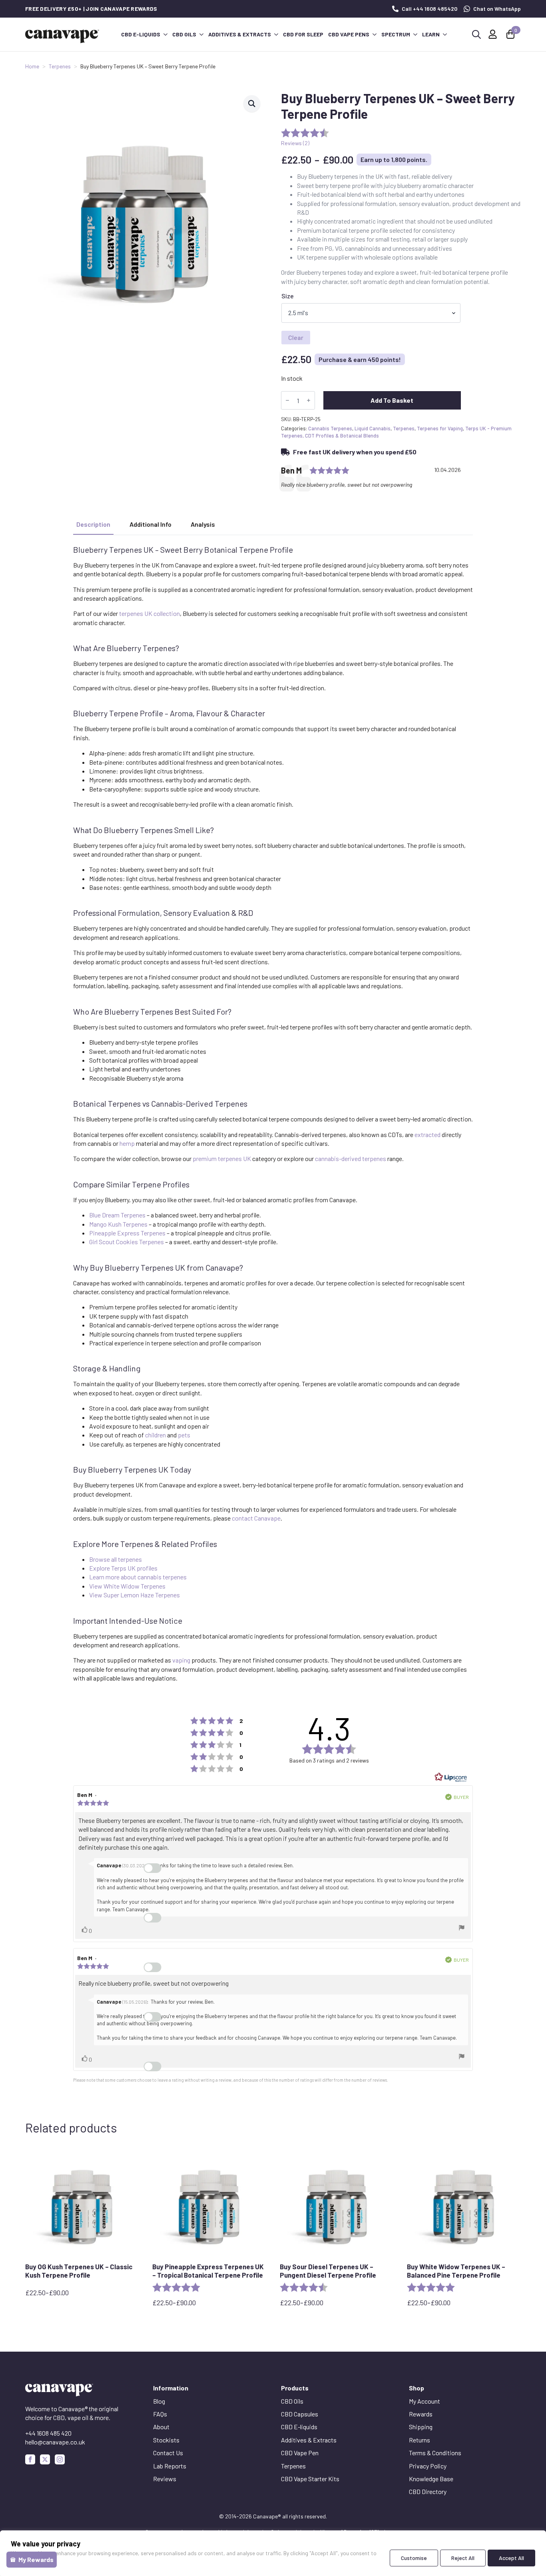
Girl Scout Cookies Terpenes (127, 1242)
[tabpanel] (273, 1114)
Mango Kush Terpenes (118, 1224)
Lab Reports (170, 2466)
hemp (127, 1143)
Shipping (421, 2427)
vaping (181, 1660)
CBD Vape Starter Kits (310, 2479)
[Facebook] (30, 2459)
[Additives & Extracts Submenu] (276, 34)
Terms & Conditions (435, 2453)
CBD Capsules (300, 2414)
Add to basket (392, 400)
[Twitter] (45, 2459)
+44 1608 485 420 (48, 2433)
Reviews (165, 2479)
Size (288, 296)
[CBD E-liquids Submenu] (165, 34)
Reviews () (295, 143)
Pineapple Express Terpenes (127, 1233)
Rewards (421, 2414)
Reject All (463, 2558)
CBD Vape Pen (300, 2453)
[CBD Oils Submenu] (201, 34)
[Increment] (309, 400)
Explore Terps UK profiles (123, 1568)
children (155, 1435)
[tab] (93, 524)
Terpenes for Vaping (440, 428)
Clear (296, 337)
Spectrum (396, 34)
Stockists (166, 2440)
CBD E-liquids (141, 34)
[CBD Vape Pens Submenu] (374, 34)
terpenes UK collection (149, 613)
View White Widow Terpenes (127, 1586)
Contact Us (168, 2453)
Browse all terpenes (116, 1559)
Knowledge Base (431, 2479)
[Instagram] (60, 2459)
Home (32, 66)
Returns (419, 2440)
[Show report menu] (462, 1929)
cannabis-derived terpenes (351, 1158)
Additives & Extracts (240, 34)
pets (184, 1435)
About (161, 2427)
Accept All (511, 2558)
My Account (424, 2401)
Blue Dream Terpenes (117, 1215)
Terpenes (60, 66)
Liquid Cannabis (373, 428)
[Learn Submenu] (444, 34)
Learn (431, 34)
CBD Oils (184, 34)
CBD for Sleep (303, 34)
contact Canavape (256, 1518)
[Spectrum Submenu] (415, 34)
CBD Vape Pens (349, 34)
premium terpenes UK (222, 1158)
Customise (414, 2558)
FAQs (160, 2414)
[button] (252, 104)
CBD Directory (428, 2491)
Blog (159, 2401)
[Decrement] (287, 400)
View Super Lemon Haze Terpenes (135, 1595)
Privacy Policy (428, 2466)
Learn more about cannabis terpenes (138, 1577)
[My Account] (493, 34)
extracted (427, 1134)
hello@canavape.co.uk (55, 2442)
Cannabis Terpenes (330, 428)
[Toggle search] (476, 34)
